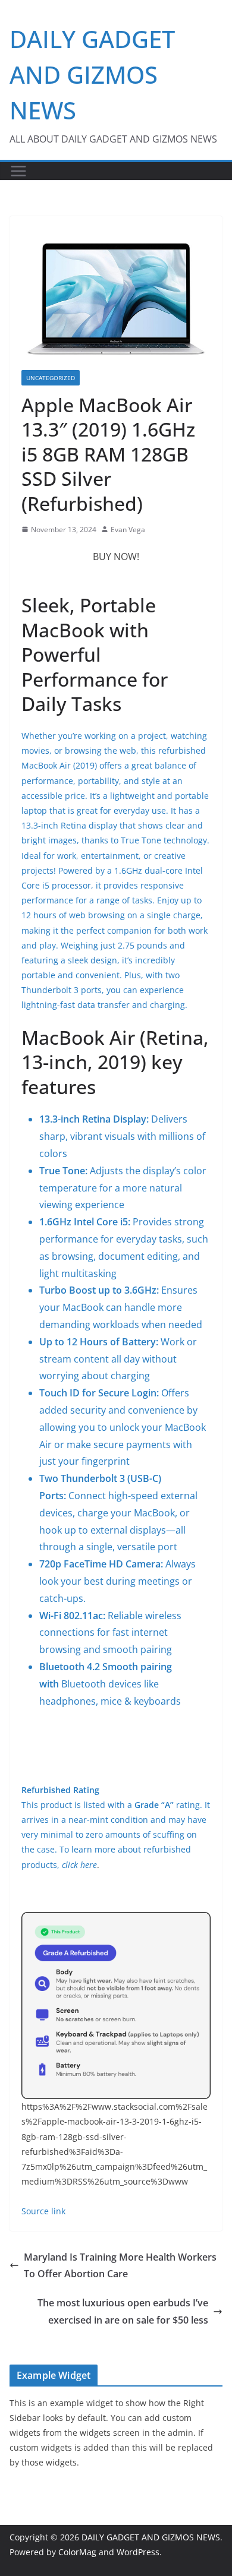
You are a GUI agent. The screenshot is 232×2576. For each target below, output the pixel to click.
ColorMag (77, 2552)
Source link (43, 2211)
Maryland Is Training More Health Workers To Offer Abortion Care (120, 2266)
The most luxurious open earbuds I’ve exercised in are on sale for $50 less (123, 2311)
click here (79, 1865)
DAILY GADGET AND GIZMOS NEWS (92, 75)
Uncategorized (51, 378)
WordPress (138, 2552)
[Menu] (18, 171)
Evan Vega (128, 530)
